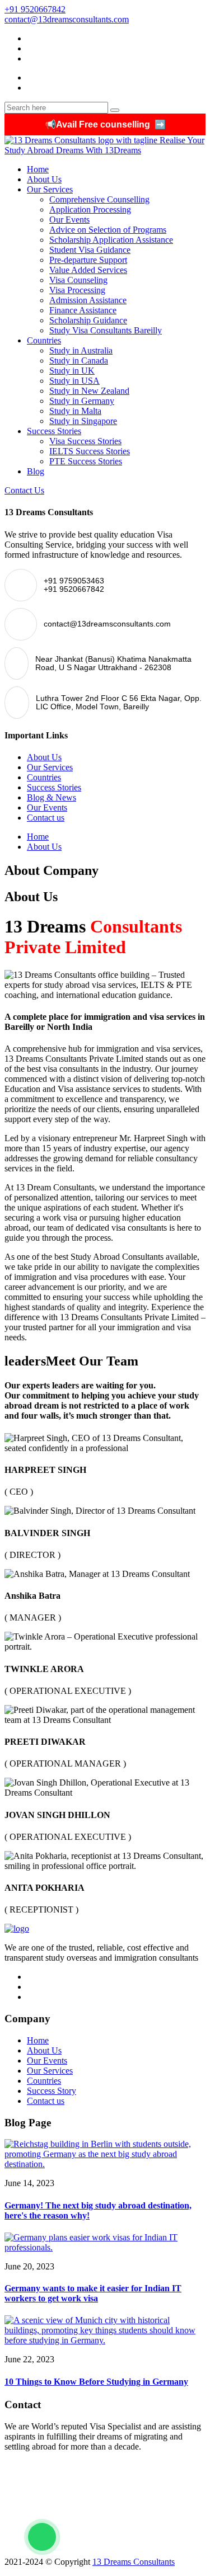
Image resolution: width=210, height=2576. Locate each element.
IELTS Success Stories (90, 451)
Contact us (46, 818)
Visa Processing (77, 290)
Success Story (52, 2091)
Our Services (50, 189)
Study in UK (72, 371)
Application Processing (90, 209)
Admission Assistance (88, 300)
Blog (36, 471)
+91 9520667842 (35, 9)
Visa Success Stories (85, 441)
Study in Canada (79, 361)
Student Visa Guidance (90, 250)
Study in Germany (82, 401)
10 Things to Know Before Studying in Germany (96, 2382)
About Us (44, 179)
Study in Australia (81, 350)
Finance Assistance (83, 310)
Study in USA (74, 381)
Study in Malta (75, 411)
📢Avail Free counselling (105, 124)
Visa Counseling (78, 280)
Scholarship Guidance (88, 320)
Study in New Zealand (89, 391)
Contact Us (24, 490)
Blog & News (52, 797)
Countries (44, 340)
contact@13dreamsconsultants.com (67, 19)
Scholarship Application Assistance (111, 240)
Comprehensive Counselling (99, 199)
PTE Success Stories (86, 461)
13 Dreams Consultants (134, 2562)
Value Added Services (88, 270)
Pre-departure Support (88, 260)
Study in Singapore (83, 421)
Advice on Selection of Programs (108, 230)
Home (38, 169)
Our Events (69, 220)
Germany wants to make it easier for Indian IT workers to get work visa (93, 2293)
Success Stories (54, 431)
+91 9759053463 (37, 2466)
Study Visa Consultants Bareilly (106, 330)
